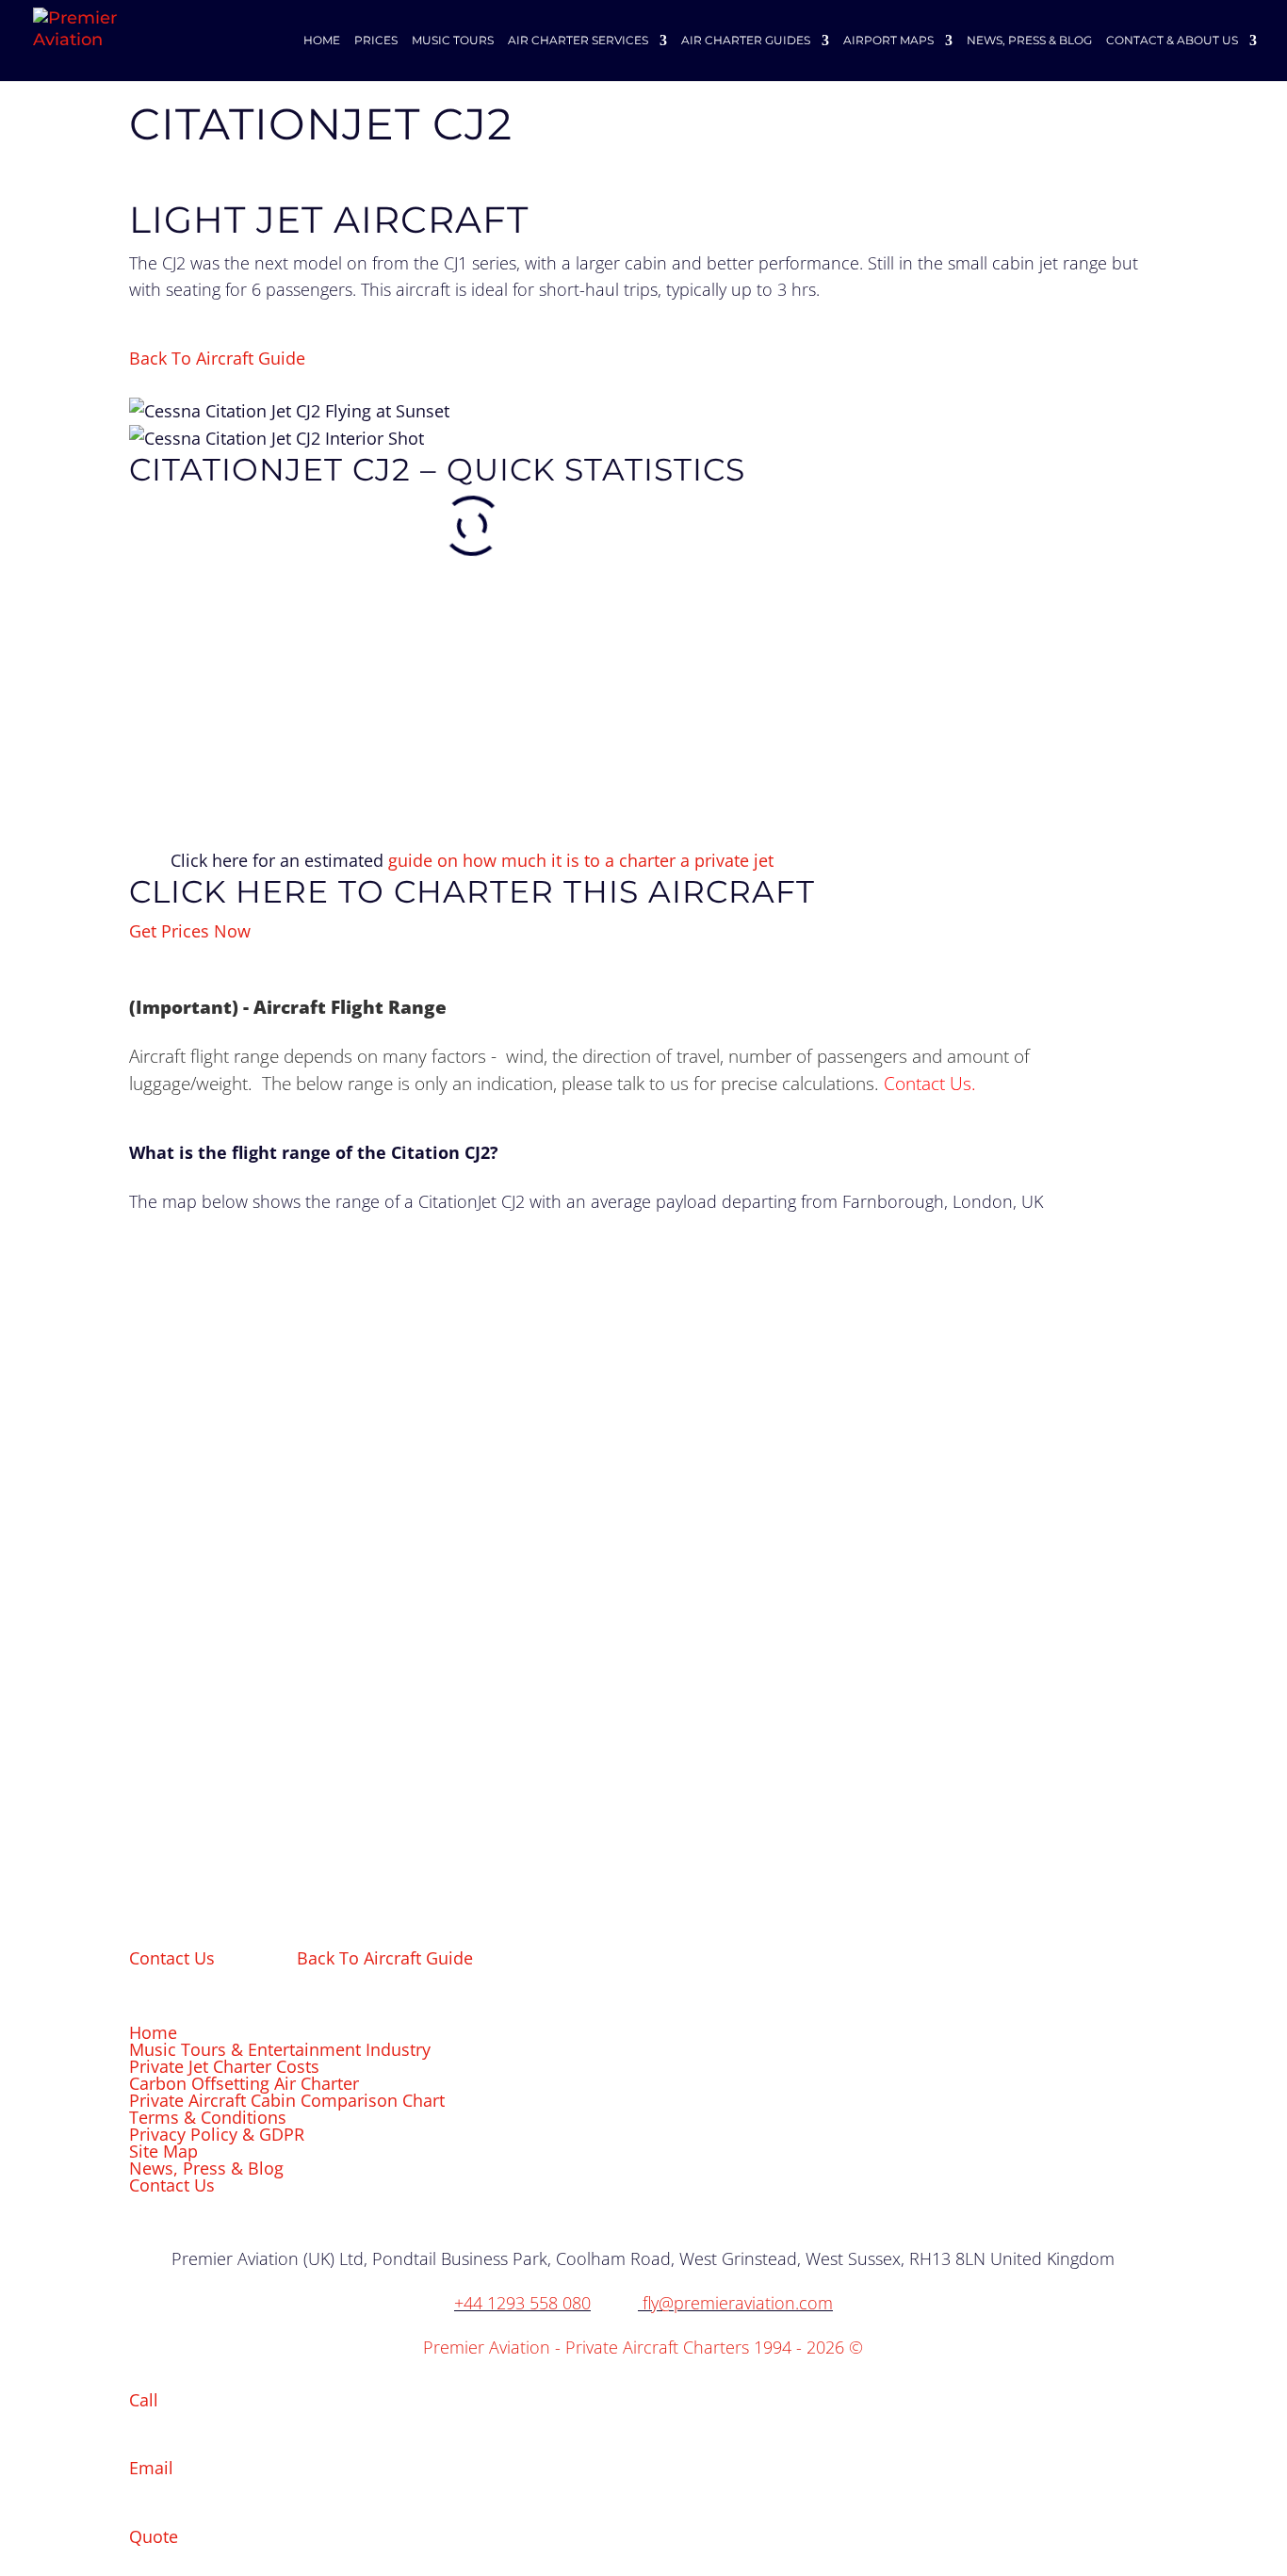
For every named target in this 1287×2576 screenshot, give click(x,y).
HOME (322, 41)
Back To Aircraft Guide (217, 358)
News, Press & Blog (206, 2168)
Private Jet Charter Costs (224, 2066)
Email (151, 2468)
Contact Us (928, 1083)
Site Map (163, 2151)
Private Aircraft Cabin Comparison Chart (287, 2100)
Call (144, 2400)
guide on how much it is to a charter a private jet (581, 860)
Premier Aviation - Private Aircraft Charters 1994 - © (643, 2347)
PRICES (376, 41)
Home (153, 2032)
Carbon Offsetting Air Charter (244, 2083)
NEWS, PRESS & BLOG (1029, 41)
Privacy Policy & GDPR (217, 2134)
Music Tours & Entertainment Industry (280, 2049)
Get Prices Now (190, 931)
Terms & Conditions (208, 2117)
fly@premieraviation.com (738, 2303)
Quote (154, 2536)
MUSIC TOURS (453, 41)
